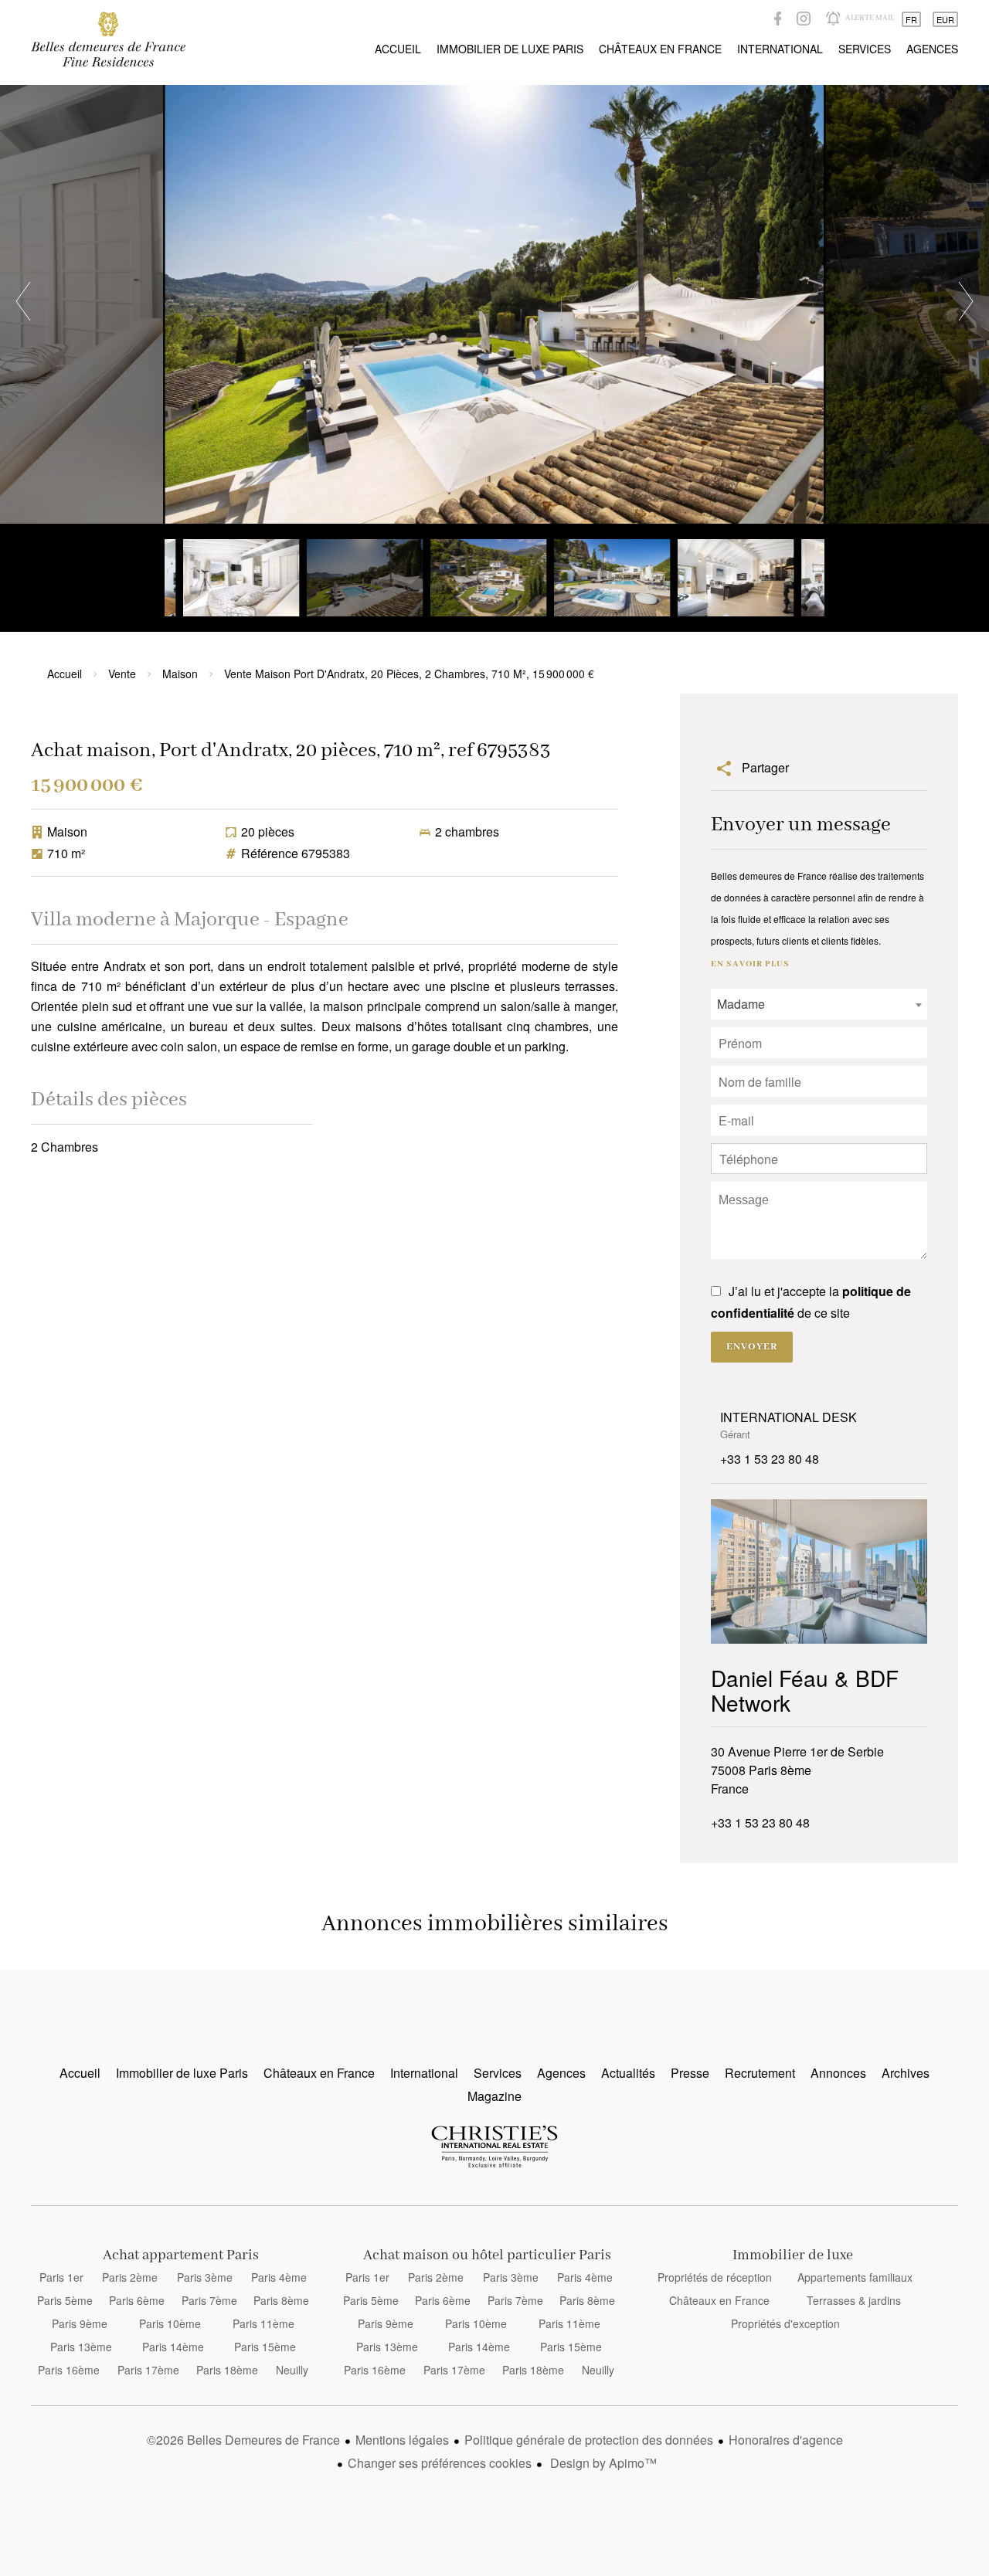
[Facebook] (778, 19)
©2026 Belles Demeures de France (243, 2440)
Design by (602, 2463)
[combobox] (819, 1004)
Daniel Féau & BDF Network (805, 1690)
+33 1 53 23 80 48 (770, 1459)
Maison (180, 674)
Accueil (108, 39)
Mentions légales (402, 2440)
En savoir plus (750, 964)
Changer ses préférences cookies (440, 2463)
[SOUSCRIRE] (833, 19)
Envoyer (752, 1347)
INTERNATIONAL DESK (788, 1417)
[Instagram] (804, 19)
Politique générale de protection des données (589, 2440)
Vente (122, 674)
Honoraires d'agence (786, 2440)
